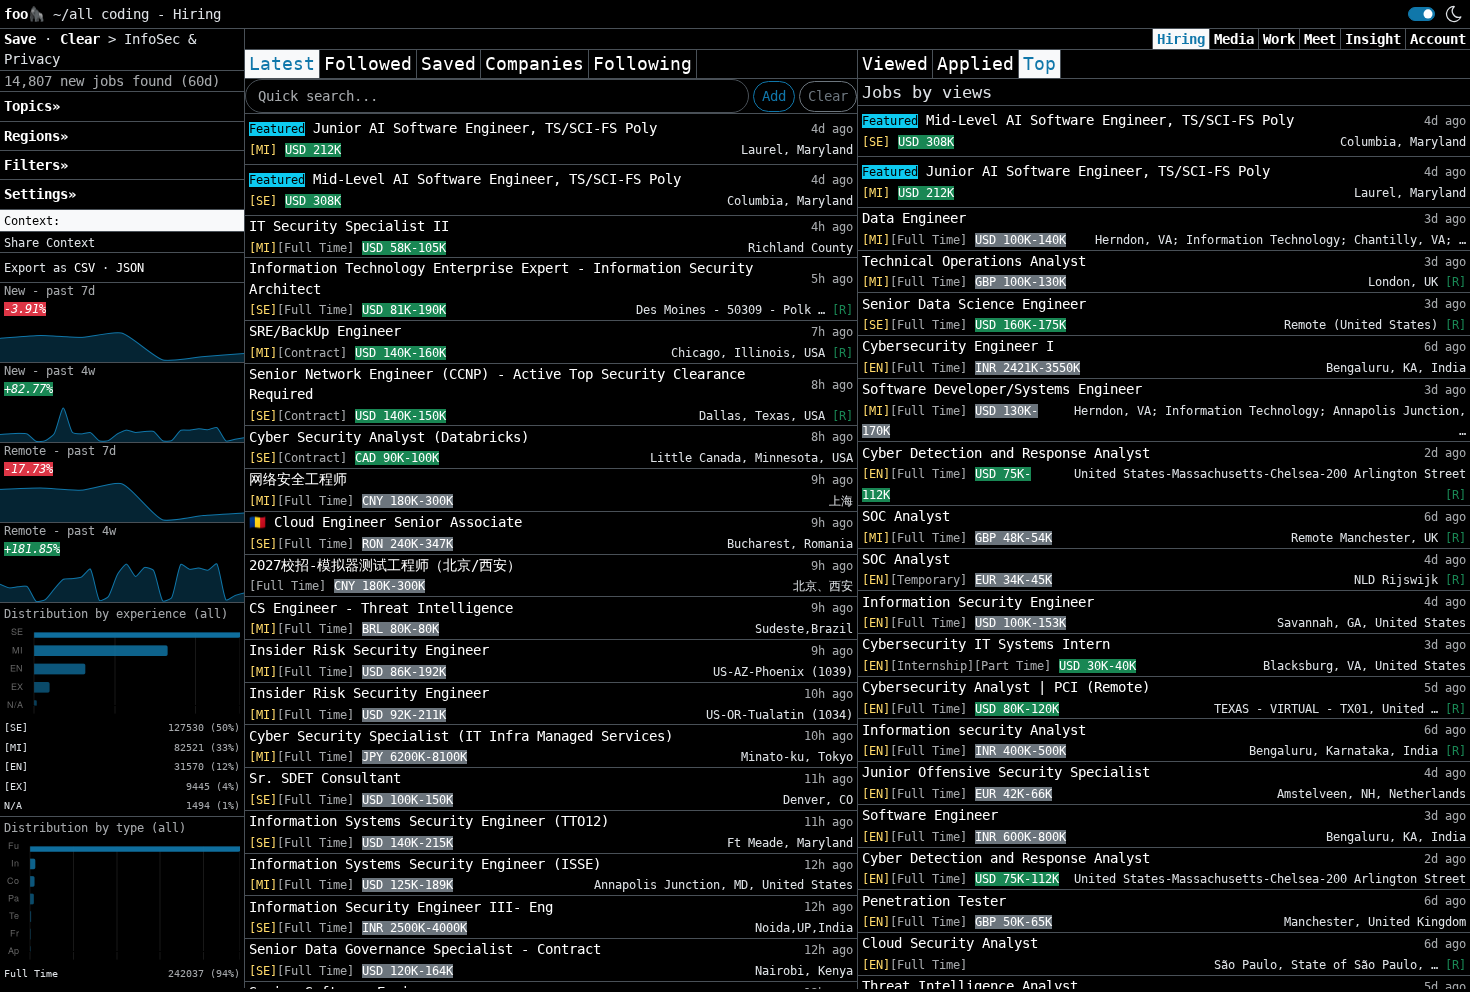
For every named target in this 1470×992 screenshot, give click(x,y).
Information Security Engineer (978, 602)
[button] (122, 221)
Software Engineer (930, 815)
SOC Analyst (906, 516)
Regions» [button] (36, 136)
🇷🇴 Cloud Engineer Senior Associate (385, 522)
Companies (534, 64)
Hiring (1181, 39)
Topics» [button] (32, 106)
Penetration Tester (934, 901)
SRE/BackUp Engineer (325, 331)
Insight (1373, 39)
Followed (368, 64)
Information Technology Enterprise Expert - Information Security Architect (501, 278)
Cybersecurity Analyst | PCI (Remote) (1006, 687)
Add (774, 96)
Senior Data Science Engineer (974, 304)
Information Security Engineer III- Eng (401, 907)
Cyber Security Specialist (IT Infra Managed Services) (461, 736)
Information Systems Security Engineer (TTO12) (429, 821)
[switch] (1421, 14)
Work (1279, 39)
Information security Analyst (974, 730)
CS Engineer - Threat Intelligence (381, 608)
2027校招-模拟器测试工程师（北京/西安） (385, 565)
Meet (1320, 39)
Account (1438, 39)
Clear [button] (84, 39)
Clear (828, 96)
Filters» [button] (36, 165)
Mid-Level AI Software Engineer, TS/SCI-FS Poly (465, 179)
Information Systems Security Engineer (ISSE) (425, 864)
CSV (84, 268)
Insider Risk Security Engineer (369, 650)
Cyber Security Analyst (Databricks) (389, 437)
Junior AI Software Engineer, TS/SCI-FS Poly (453, 128)
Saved (448, 64)
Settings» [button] (40, 194)
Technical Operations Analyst (974, 261)
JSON (130, 268)
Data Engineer (914, 218)
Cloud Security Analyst (950, 943)
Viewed (895, 64)
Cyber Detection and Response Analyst (1006, 453)
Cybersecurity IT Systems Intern (986, 644)
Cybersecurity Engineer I (958, 346)
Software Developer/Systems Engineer (1002, 389)
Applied (975, 64)
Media (1234, 39)
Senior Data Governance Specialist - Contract (425, 949)
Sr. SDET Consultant (325, 778)
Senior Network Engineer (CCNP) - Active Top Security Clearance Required (497, 384)
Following (642, 64)
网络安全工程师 (298, 479)
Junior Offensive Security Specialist (1006, 772)
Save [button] (24, 39)
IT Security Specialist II (349, 226)
